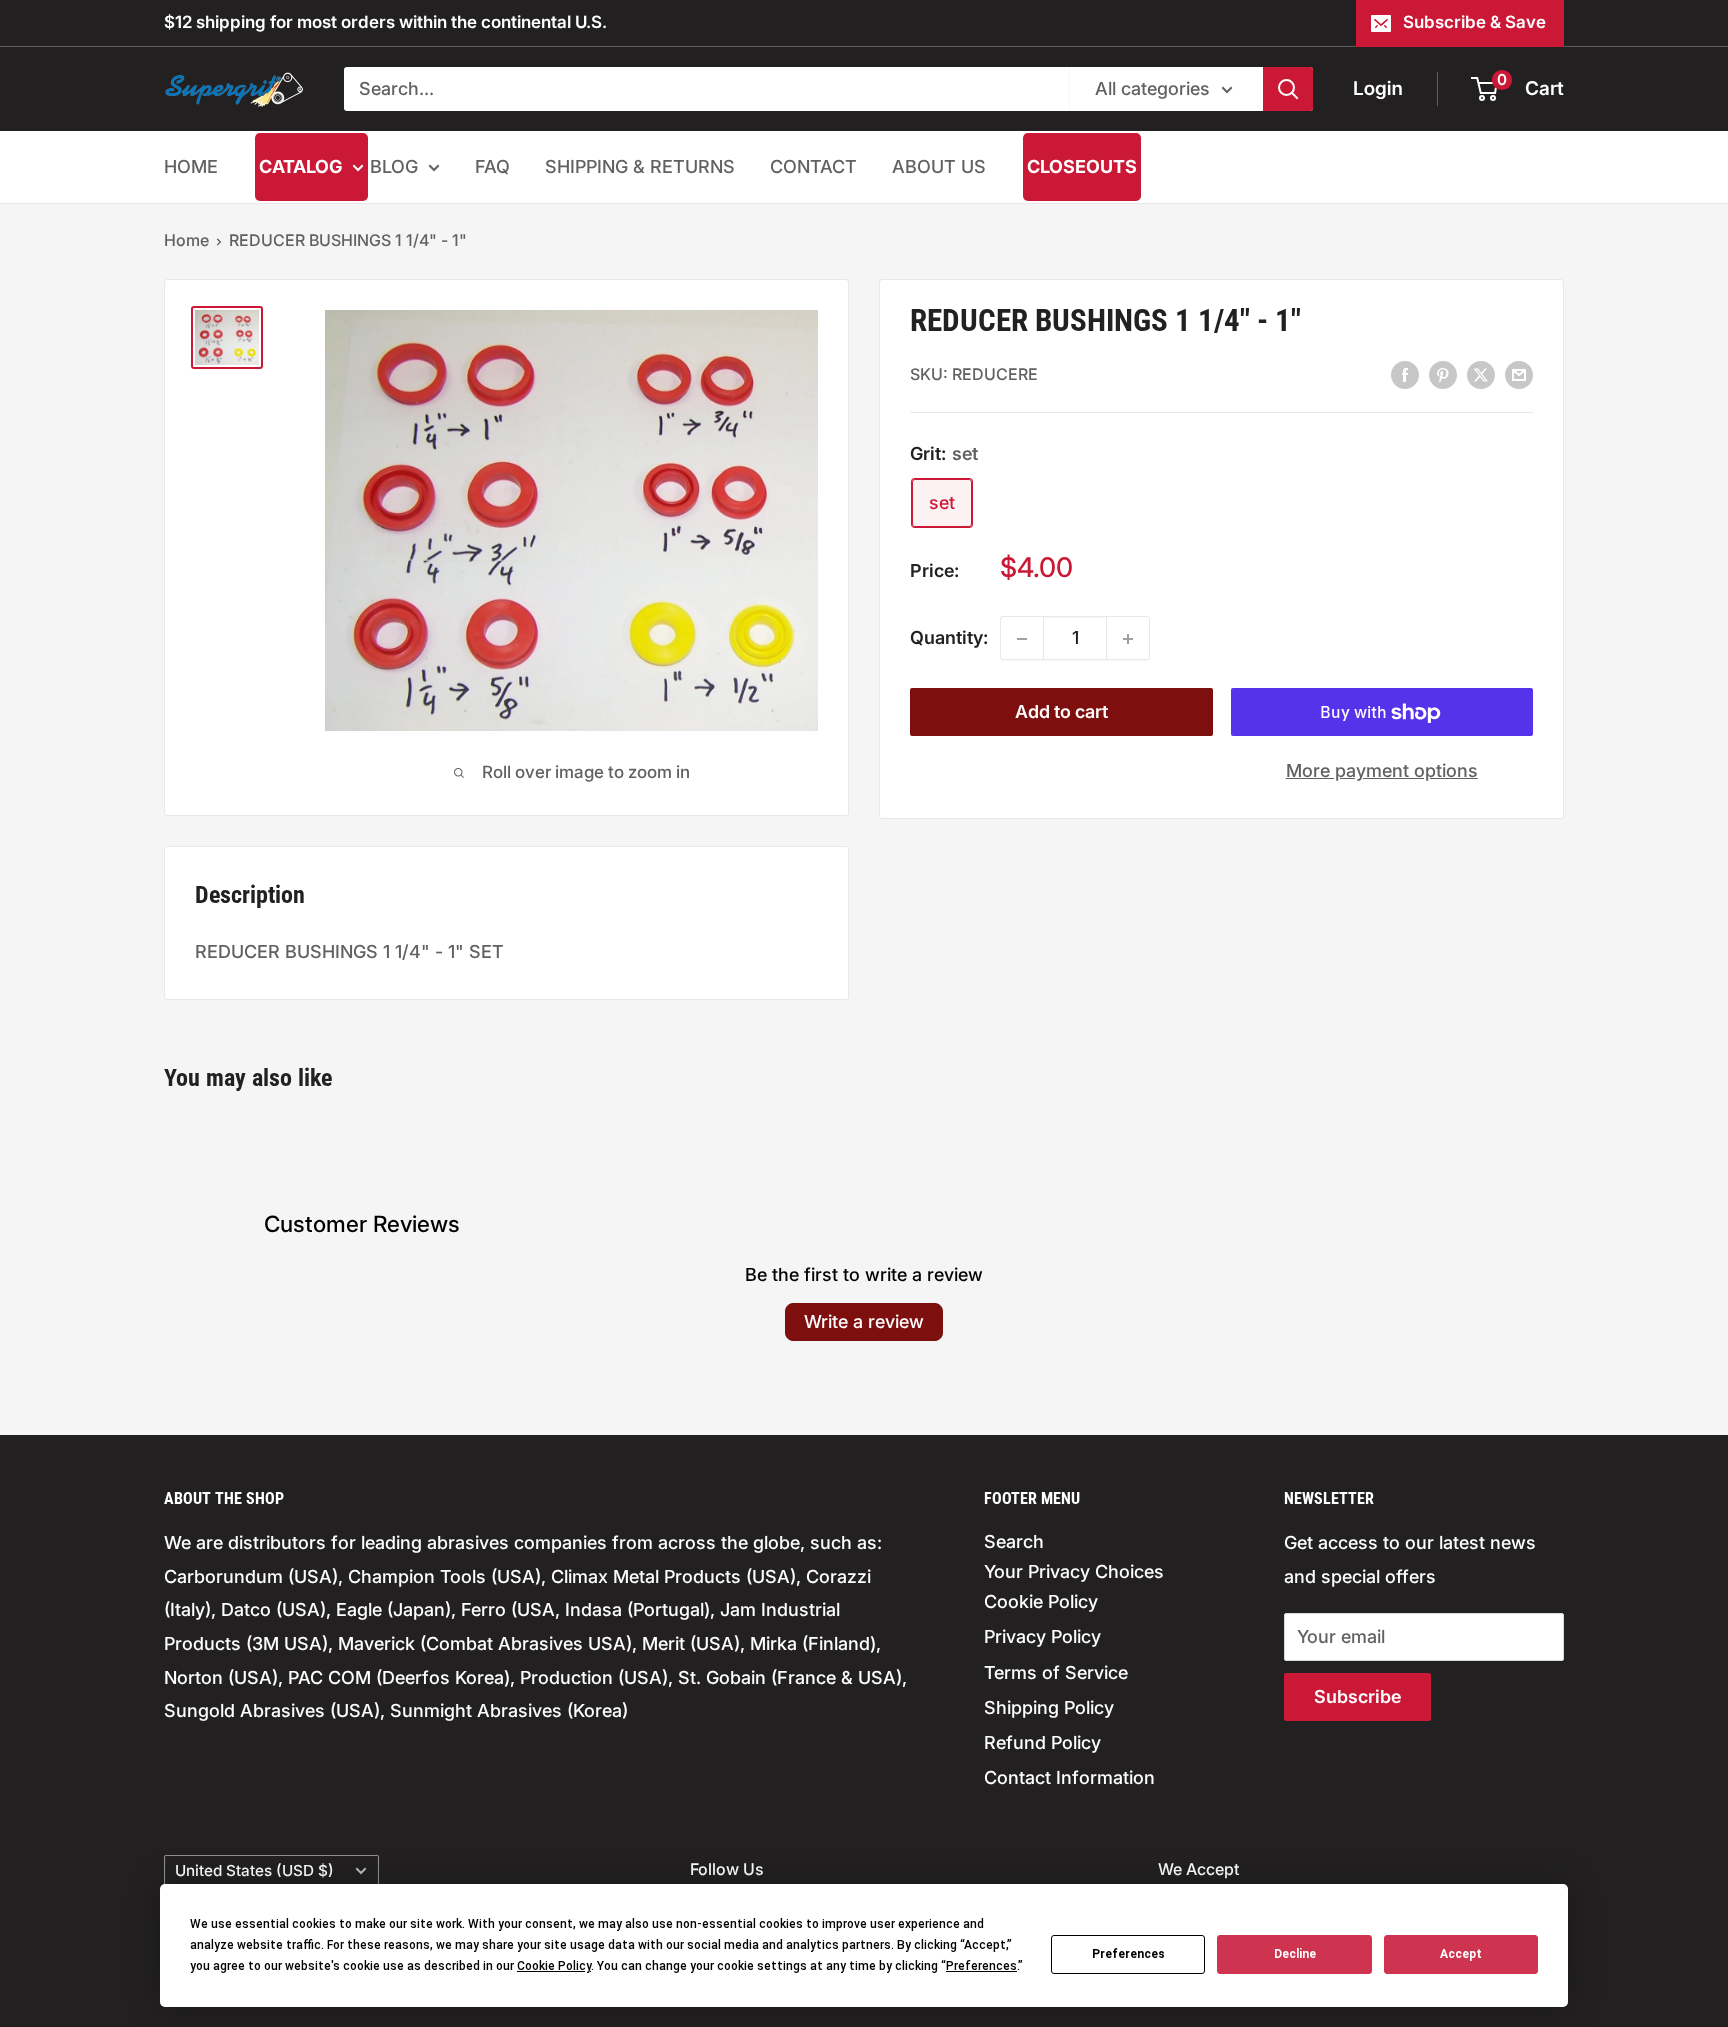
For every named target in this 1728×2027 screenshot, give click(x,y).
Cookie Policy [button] (554, 1966)
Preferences (1128, 1954)
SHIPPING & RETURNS (640, 166)
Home (186, 240)
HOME (191, 166)
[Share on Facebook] (1405, 374)
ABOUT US (939, 166)
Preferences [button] (981, 1966)
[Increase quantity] (1128, 639)
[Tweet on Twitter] (1481, 374)
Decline (1295, 1954)
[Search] (1288, 89)
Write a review (864, 1321)
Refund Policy (1042, 1742)
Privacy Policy (1042, 1636)
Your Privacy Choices (1074, 1571)
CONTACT (813, 166)
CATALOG (300, 166)
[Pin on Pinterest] (1443, 374)
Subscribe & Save (1474, 22)
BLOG (394, 166)
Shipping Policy (1049, 1707)
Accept (1461, 1954)
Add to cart (1061, 712)
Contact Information (1069, 1777)
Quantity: (949, 638)
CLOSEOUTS (1082, 166)
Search (1014, 1541)
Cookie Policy (1041, 1601)
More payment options (1382, 771)
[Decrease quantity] (1022, 639)
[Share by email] (1519, 374)
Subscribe (1357, 1696)
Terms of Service (1056, 1672)
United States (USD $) (254, 1870)
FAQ (492, 166)
